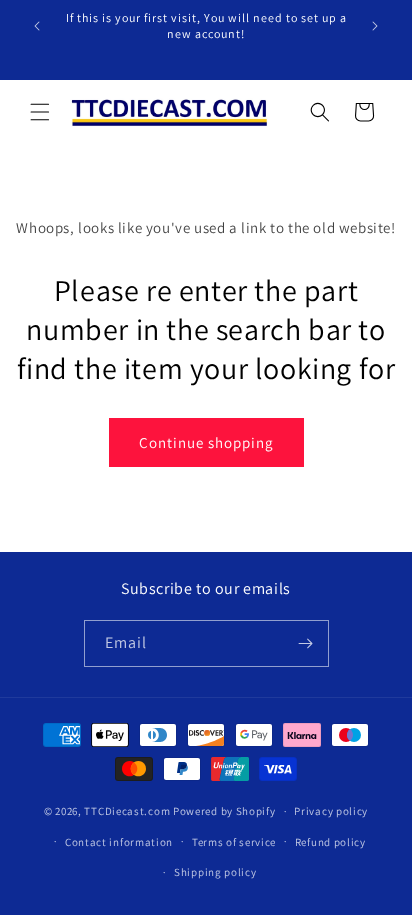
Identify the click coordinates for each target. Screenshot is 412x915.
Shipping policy (215, 872)
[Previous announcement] (37, 26)
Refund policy (330, 842)
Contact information (119, 842)
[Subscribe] (306, 643)
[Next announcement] (375, 26)
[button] (40, 112)
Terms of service (234, 842)
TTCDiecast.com (127, 811)
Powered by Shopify (224, 811)
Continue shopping (206, 442)
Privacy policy (331, 811)
